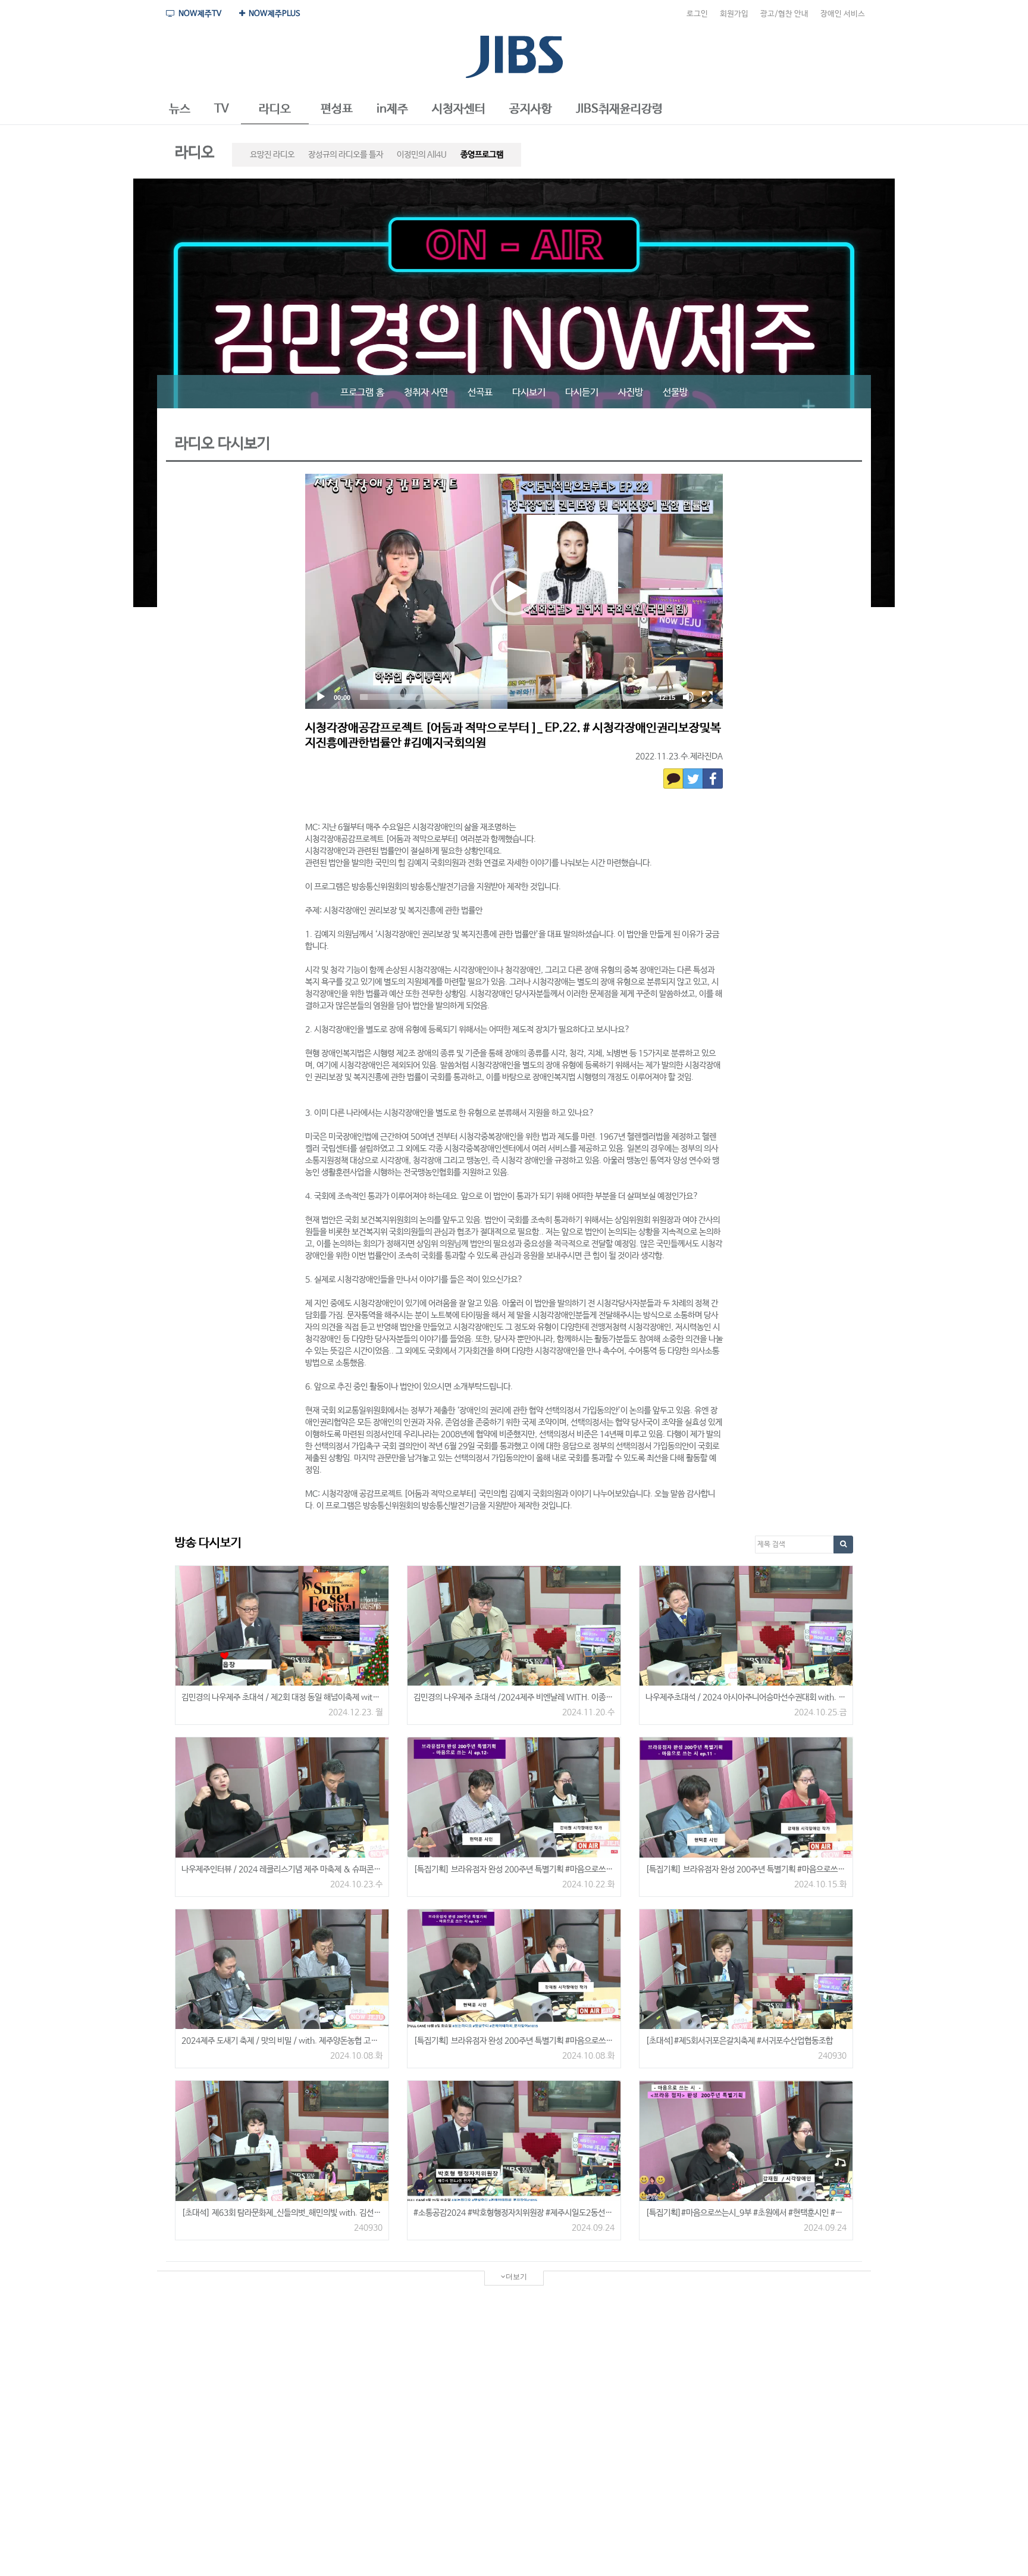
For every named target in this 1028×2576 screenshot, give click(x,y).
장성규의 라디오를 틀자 (346, 155)
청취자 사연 (426, 393)
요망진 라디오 (272, 155)
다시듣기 (582, 393)
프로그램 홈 (362, 393)
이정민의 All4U (422, 155)
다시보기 (529, 393)
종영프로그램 (482, 155)
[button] (180, 110)
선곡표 (480, 393)
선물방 (675, 393)
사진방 (631, 393)
